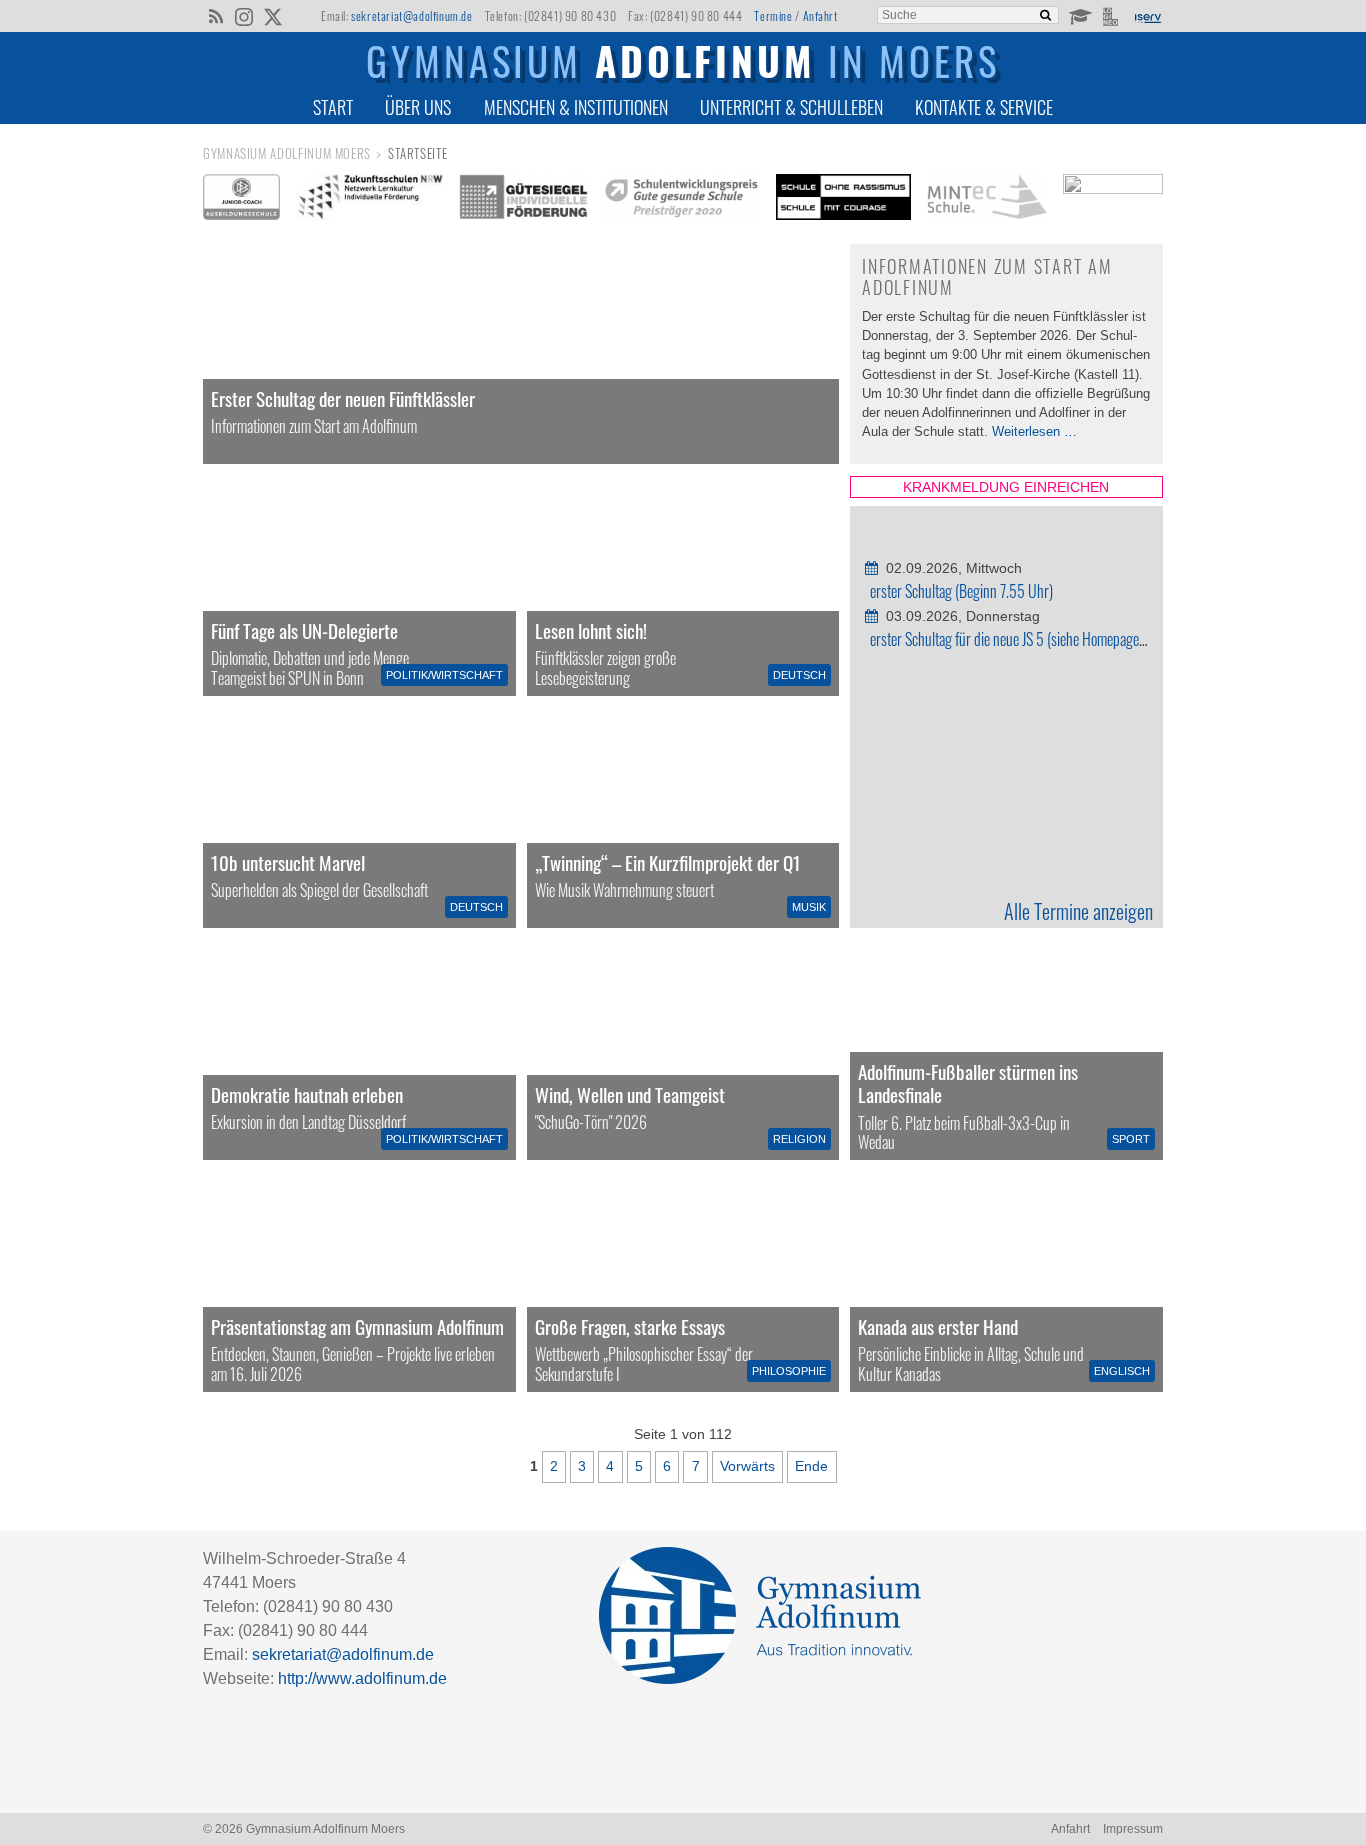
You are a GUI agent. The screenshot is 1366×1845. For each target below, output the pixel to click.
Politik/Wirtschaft (444, 675)
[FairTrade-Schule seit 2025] (1113, 203)
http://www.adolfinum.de (362, 1678)
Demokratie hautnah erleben (307, 1094)
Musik (809, 907)
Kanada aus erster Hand (938, 1326)
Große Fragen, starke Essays (630, 1326)
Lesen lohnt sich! (591, 630)
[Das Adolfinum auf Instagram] (245, 18)
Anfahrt (820, 15)
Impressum (1133, 1829)
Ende (811, 1466)
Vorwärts (747, 1466)
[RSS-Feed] (215, 15)
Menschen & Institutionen (576, 107)
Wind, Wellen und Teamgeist (630, 1094)
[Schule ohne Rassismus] (844, 197)
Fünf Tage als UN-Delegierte (304, 630)
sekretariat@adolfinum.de (411, 15)
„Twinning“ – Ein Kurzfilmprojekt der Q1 (668, 862)
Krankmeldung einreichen (1007, 487)
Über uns (418, 107)
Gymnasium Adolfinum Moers (287, 153)
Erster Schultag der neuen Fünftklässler (343, 398)
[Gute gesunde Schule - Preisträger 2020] (682, 197)
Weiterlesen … (1034, 431)
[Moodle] (1079, 15)
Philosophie (789, 1371)
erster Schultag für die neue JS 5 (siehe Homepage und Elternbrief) (1048, 639)
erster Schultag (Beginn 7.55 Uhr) (961, 591)
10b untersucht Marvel (288, 862)
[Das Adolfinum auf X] (272, 18)
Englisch (1122, 1371)
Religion (799, 1139)
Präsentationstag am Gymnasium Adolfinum (357, 1326)
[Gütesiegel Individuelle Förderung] (523, 197)
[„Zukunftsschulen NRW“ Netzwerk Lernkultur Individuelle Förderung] (370, 197)
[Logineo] (1112, 15)
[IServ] (1147, 16)
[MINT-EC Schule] (987, 197)
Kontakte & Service (984, 107)
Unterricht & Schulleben (791, 107)
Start (333, 107)
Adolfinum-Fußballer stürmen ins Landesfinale (968, 1083)
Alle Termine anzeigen (1078, 911)
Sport (1131, 1139)
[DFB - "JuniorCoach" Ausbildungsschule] (241, 197)
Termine (773, 15)
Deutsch (799, 675)
